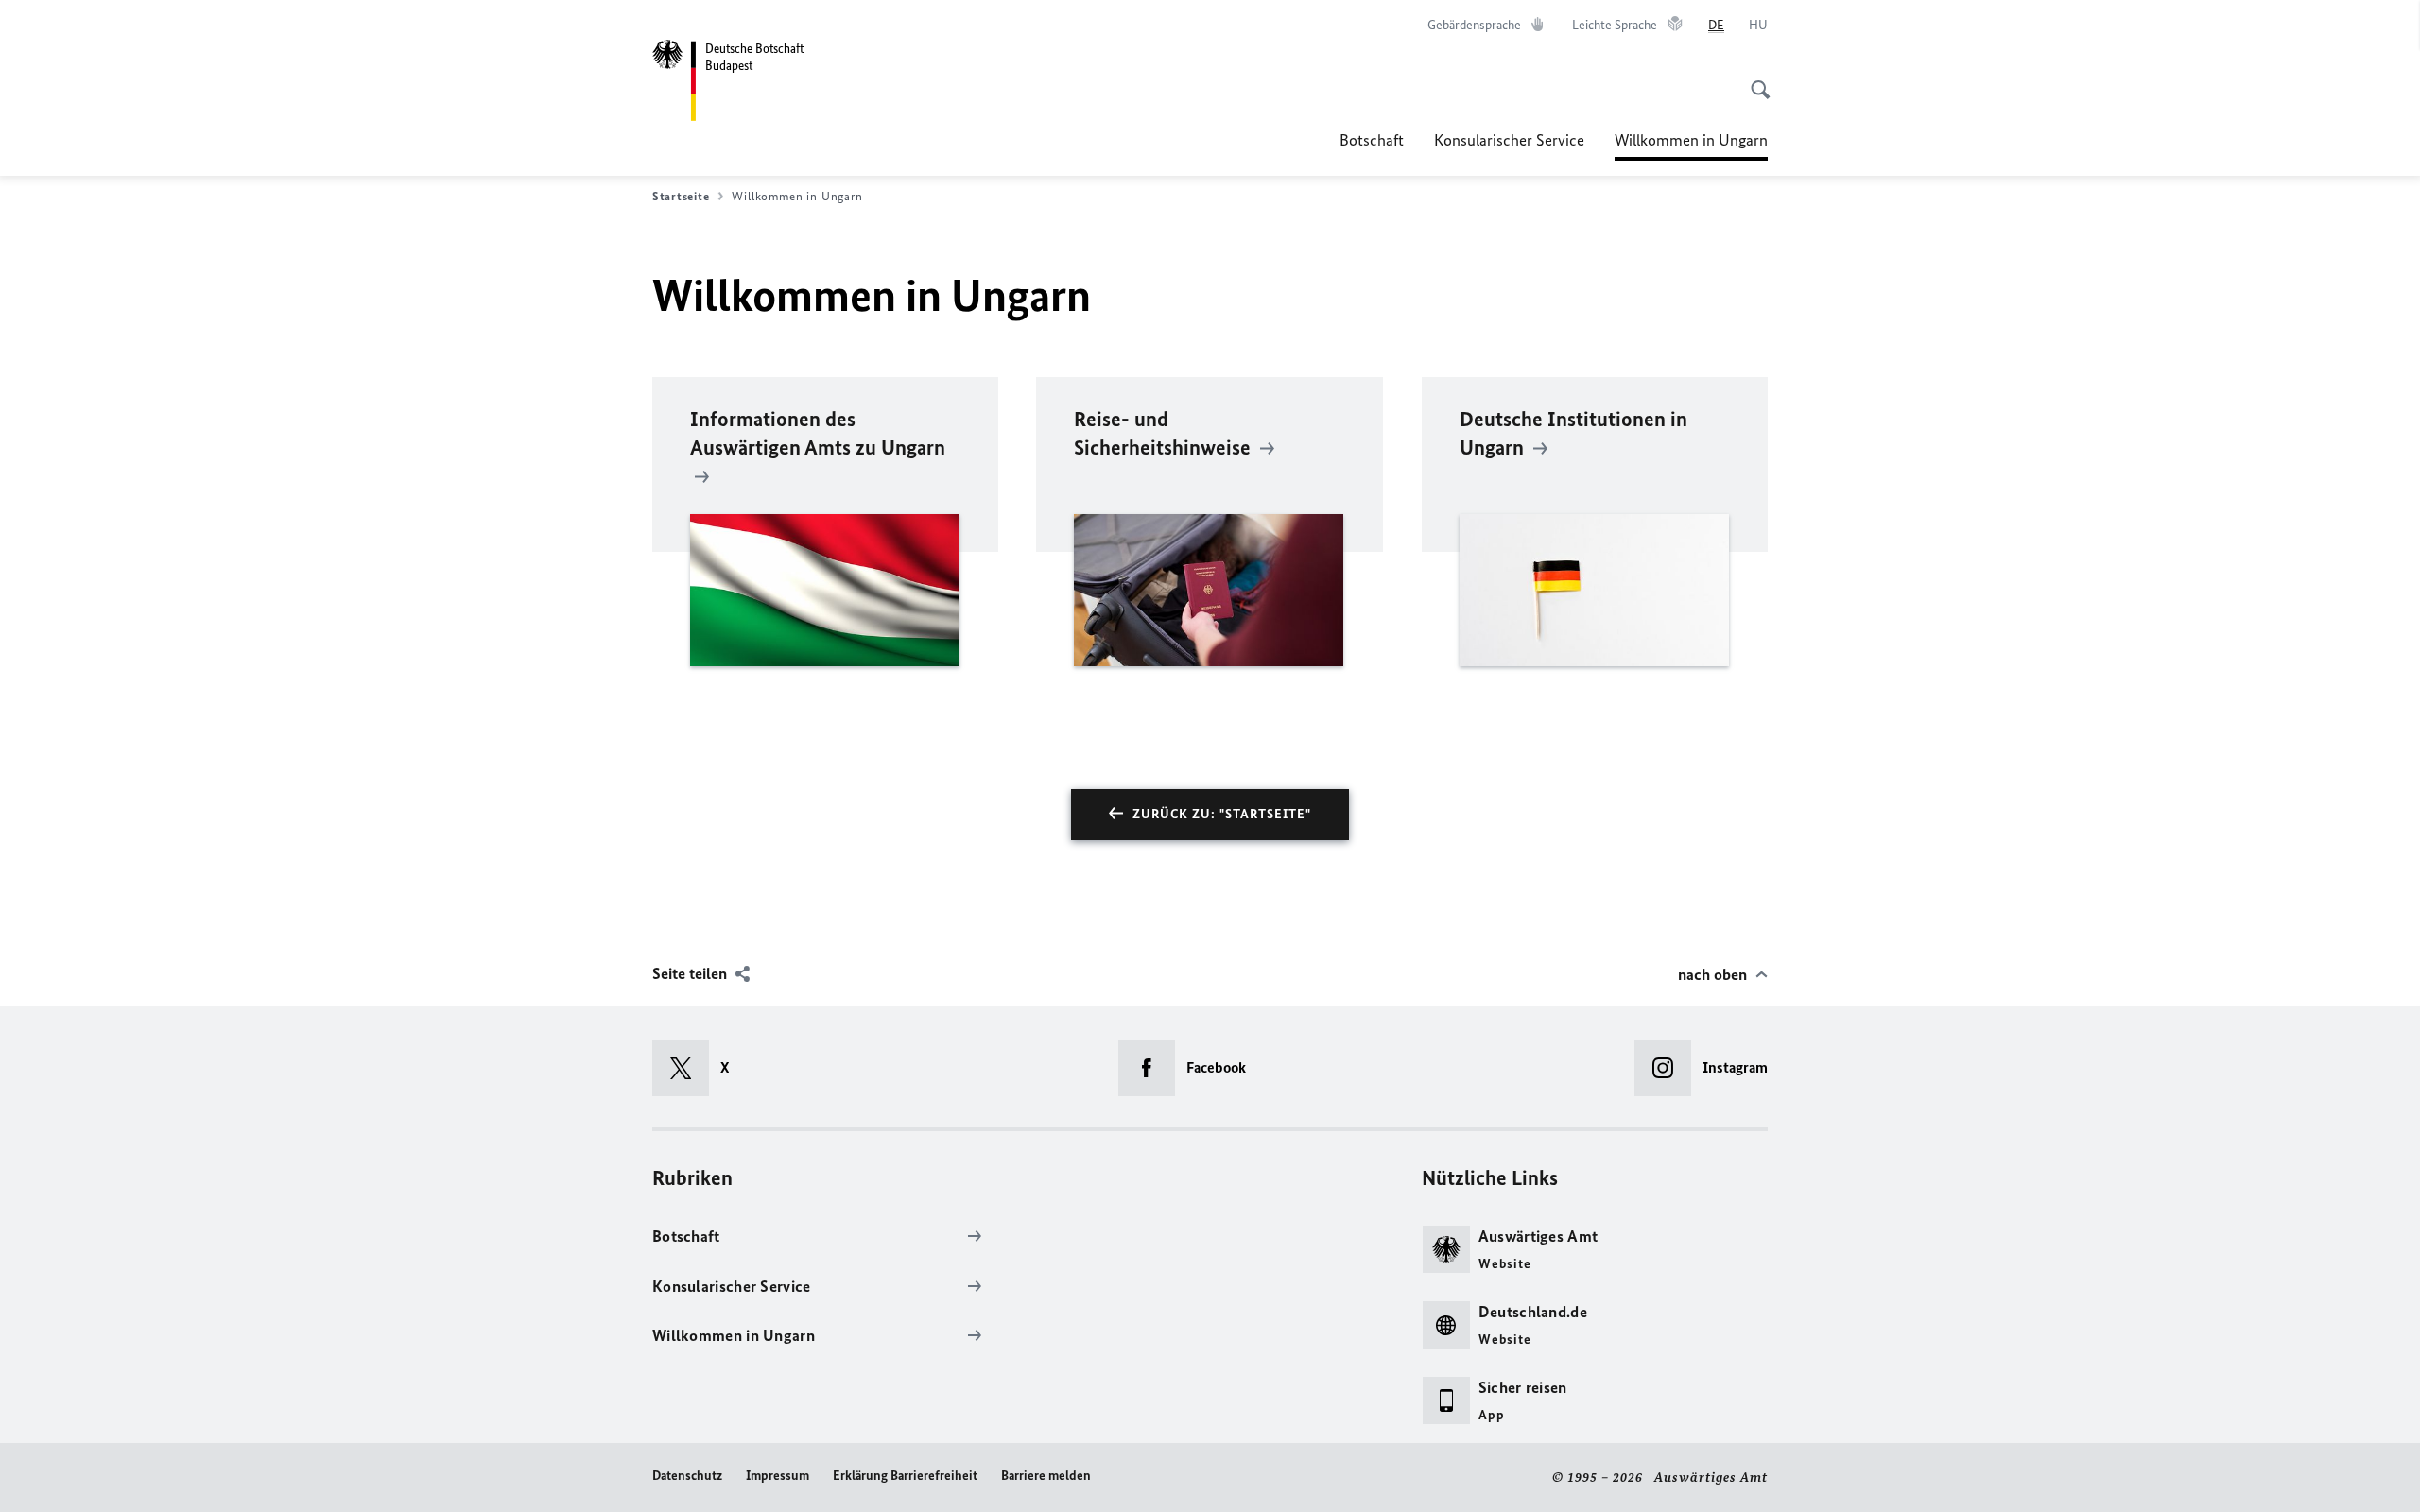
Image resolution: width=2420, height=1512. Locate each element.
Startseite (681, 196)
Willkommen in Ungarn (1691, 146)
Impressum (778, 1476)
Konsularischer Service (1509, 140)
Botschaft (1372, 140)
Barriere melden (1046, 1476)
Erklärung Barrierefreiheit (905, 1476)
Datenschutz (687, 1476)
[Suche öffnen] (1754, 79)
